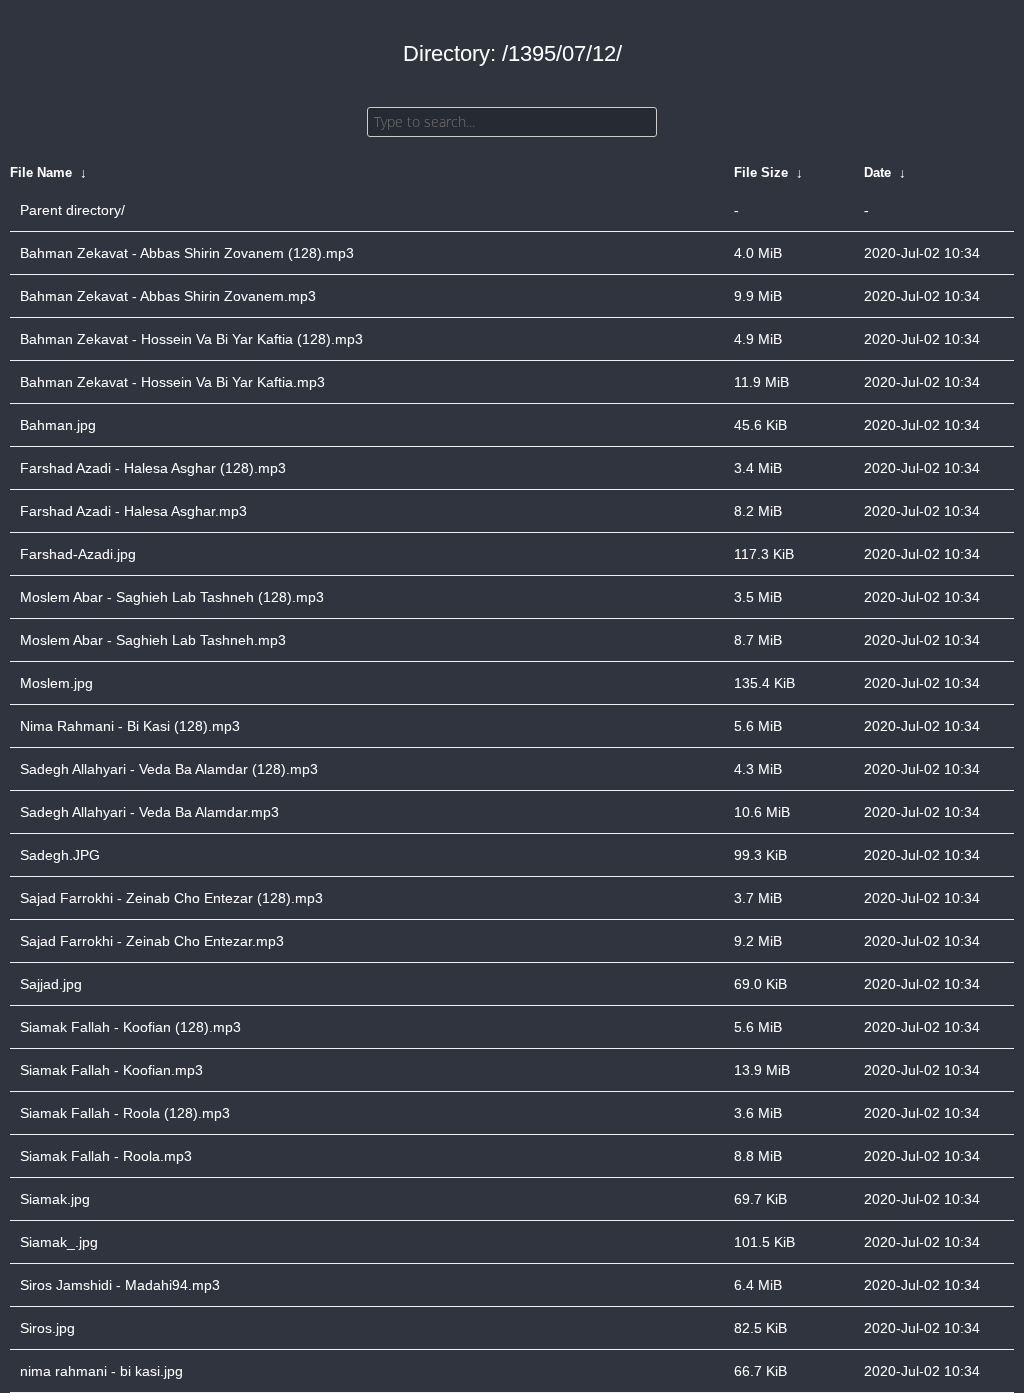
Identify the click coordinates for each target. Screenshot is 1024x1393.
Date (877, 172)
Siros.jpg (47, 1328)
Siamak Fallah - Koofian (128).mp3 (130, 1027)
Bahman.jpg (58, 425)
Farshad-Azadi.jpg (78, 554)
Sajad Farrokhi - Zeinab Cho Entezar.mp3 (152, 941)
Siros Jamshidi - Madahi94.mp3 (120, 1285)
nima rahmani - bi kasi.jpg (101, 1371)
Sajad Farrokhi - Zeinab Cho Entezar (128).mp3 (171, 898)
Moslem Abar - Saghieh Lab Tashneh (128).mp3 (172, 597)
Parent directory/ (72, 210)
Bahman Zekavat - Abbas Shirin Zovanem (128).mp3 (187, 253)
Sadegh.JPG (60, 855)
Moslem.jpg (56, 683)
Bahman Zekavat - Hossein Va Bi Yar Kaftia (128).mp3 (191, 339)
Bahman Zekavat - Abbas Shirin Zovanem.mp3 (168, 296)
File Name (41, 172)
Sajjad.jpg (51, 984)
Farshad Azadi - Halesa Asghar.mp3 (133, 511)
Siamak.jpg (55, 1199)
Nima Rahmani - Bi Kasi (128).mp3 (130, 726)
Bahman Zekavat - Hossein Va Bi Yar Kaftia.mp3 (172, 382)
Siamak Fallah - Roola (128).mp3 (125, 1113)
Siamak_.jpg (59, 1242)
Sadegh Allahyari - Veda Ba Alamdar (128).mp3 (169, 769)
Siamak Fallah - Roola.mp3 (106, 1156)
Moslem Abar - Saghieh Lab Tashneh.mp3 (153, 640)
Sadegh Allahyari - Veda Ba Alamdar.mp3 (149, 812)
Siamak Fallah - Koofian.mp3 (111, 1070)
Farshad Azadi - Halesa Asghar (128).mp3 (153, 468)
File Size (761, 172)
